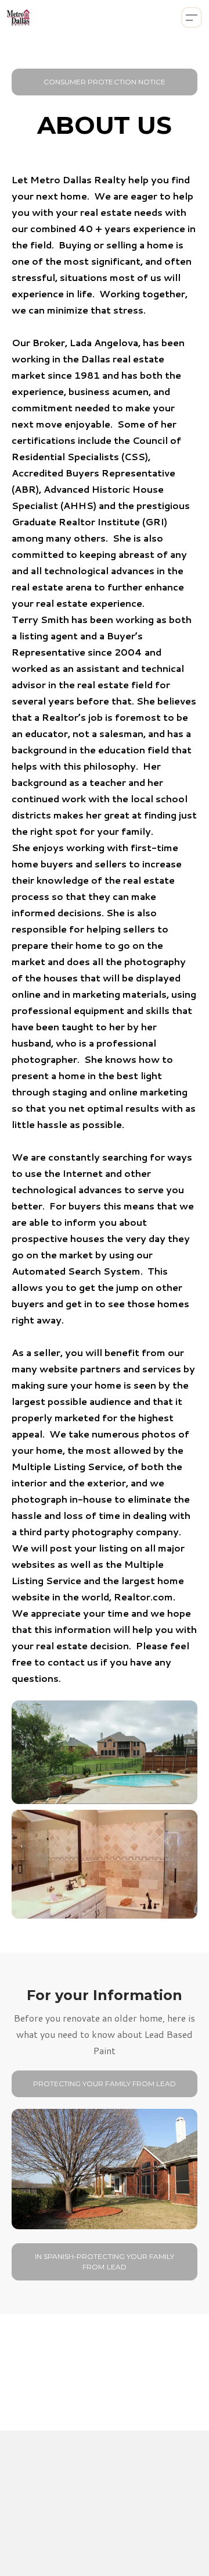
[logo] (18, 17)
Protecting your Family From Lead (105, 2084)
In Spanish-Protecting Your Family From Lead (105, 2262)
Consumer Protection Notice (105, 82)
